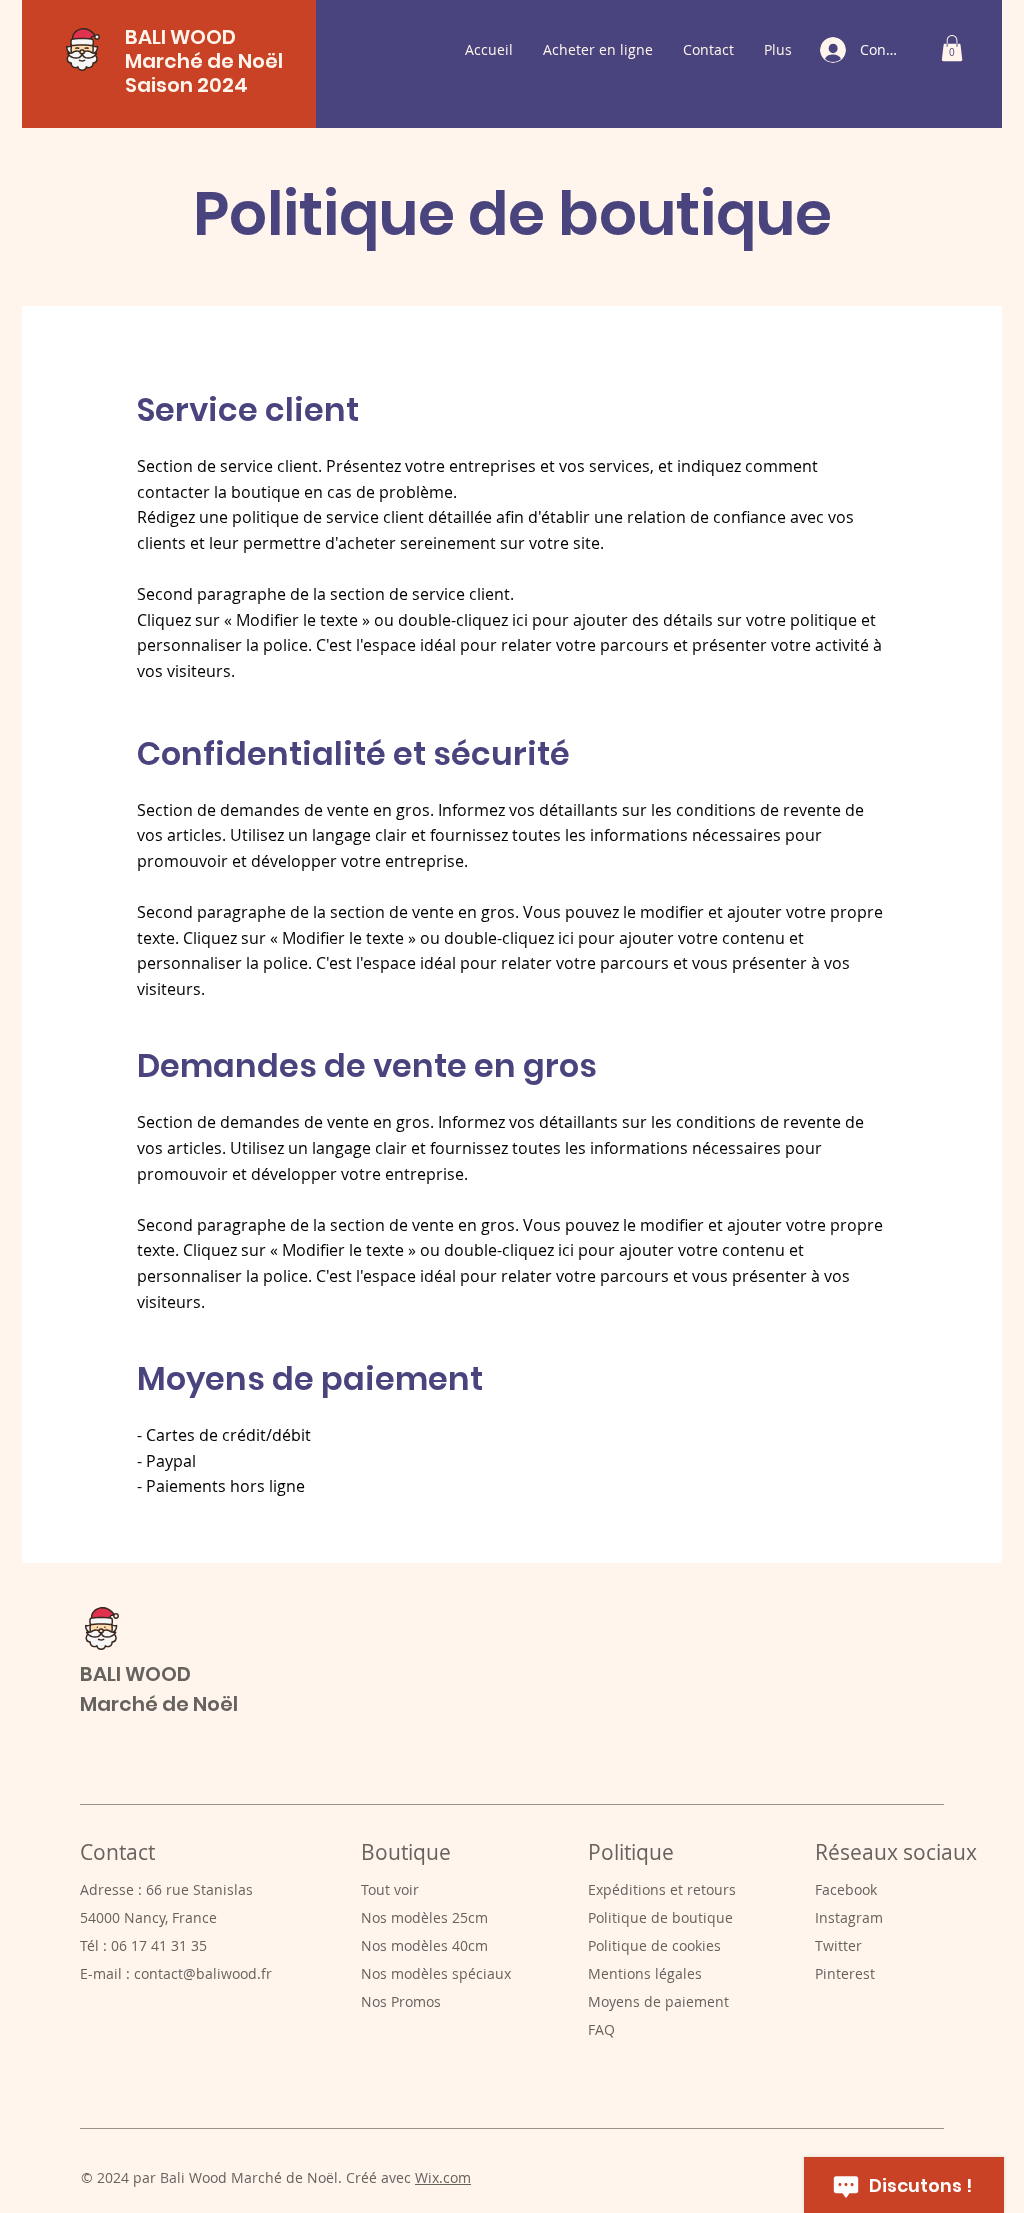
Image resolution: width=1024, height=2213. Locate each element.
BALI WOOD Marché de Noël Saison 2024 (204, 61)
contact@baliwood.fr (203, 1973)
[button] (952, 48)
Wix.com (443, 2177)
